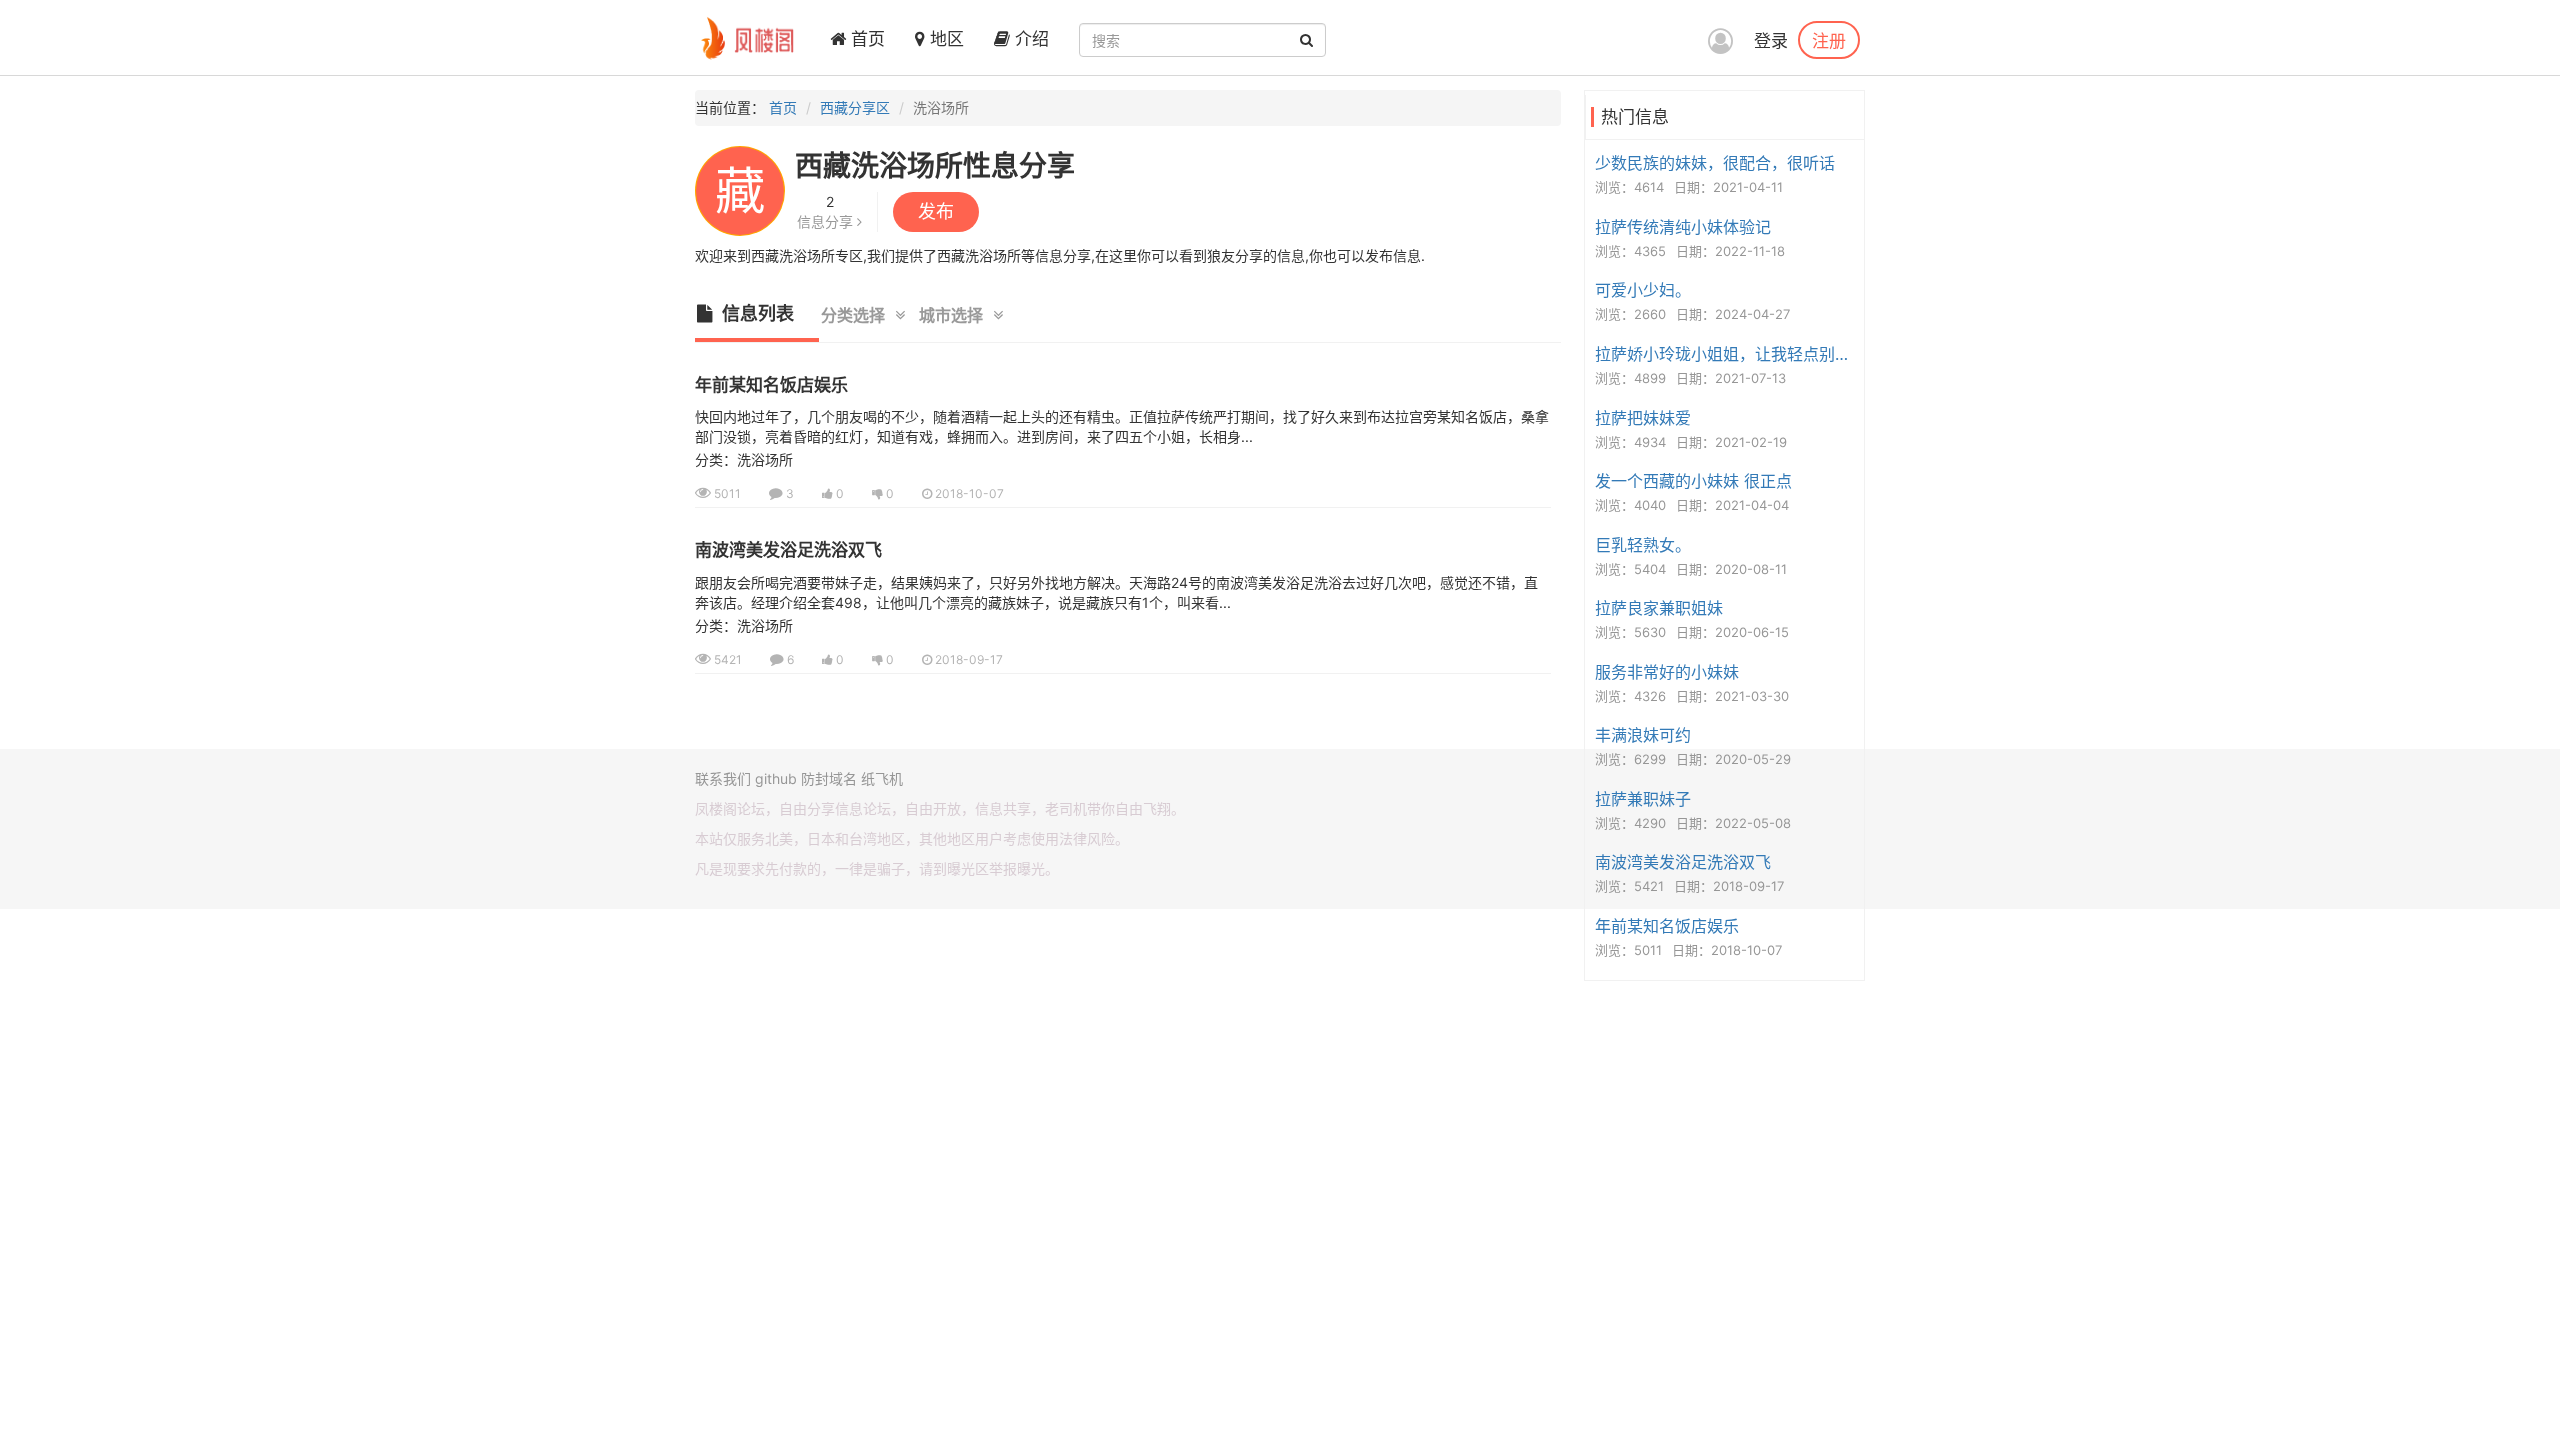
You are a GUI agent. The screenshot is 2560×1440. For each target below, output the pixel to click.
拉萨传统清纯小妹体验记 (1683, 227)
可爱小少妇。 (1643, 290)
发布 (936, 211)
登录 (1771, 41)
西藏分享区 (855, 107)
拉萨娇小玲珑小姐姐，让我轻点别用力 (1727, 354)
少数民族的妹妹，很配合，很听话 (1715, 163)
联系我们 (723, 778)
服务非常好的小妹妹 (1667, 672)
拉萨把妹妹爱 (1643, 418)
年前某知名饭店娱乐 (771, 385)
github (776, 778)
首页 (865, 39)
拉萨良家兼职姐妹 (1659, 608)
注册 (1829, 40)
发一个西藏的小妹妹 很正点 (1693, 481)
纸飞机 (882, 778)
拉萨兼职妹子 (1643, 799)
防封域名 (829, 778)
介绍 (1029, 39)
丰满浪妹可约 (1643, 735)
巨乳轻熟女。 (1643, 545)
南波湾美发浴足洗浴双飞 (788, 550)
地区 (944, 39)
